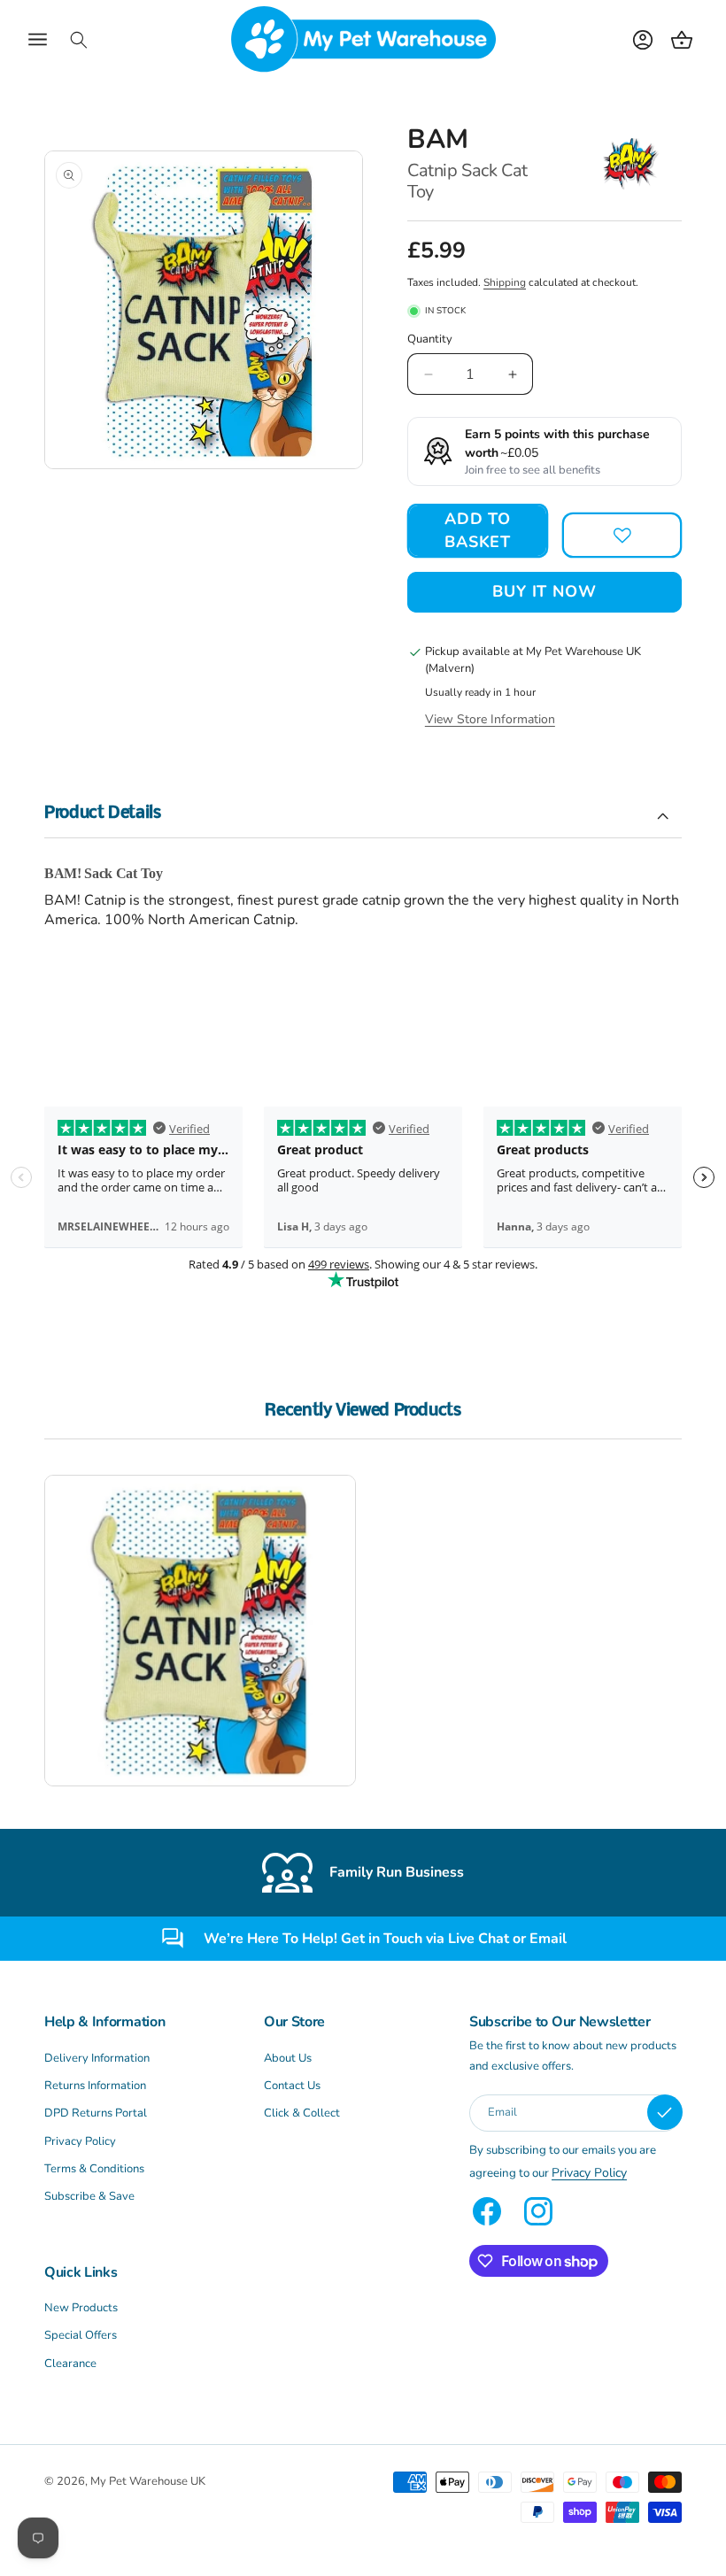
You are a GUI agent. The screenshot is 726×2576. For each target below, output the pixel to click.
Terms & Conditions (94, 2169)
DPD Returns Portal (96, 2113)
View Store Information (490, 719)
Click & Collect (302, 2113)
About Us (288, 2058)
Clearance (70, 2364)
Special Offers (81, 2335)
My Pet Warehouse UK (148, 2481)
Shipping (505, 282)
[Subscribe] (665, 2112)
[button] (37, 40)
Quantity (430, 339)
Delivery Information (97, 2058)
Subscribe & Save (89, 2196)
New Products (81, 2308)
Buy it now (544, 591)
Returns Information (95, 2086)
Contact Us (292, 2086)
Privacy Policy (80, 2141)
